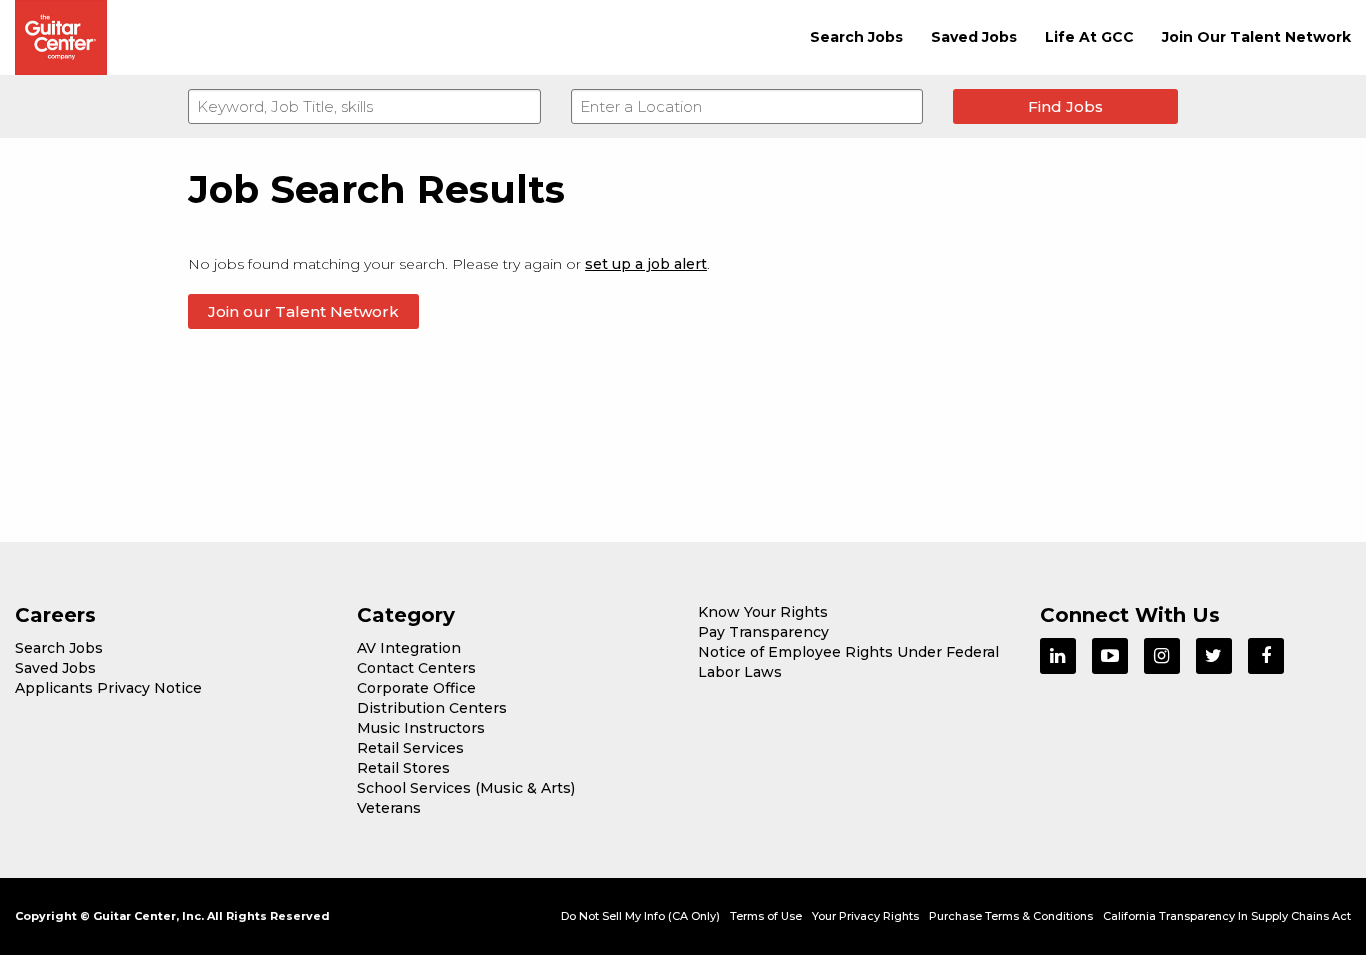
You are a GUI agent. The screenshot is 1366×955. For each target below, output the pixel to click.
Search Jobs (856, 37)
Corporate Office (416, 688)
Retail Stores (403, 768)
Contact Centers (416, 668)
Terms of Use (766, 916)
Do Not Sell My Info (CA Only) (640, 916)
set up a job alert (646, 264)
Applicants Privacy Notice (108, 688)
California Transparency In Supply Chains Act (1227, 916)
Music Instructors (421, 728)
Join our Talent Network (303, 311)
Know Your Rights (763, 612)
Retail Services (410, 748)
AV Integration (409, 648)
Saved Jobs (974, 37)
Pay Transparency (763, 632)
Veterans (389, 808)
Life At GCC (1089, 37)
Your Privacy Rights (865, 916)
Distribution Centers (432, 708)
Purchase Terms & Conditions (1011, 916)
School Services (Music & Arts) (466, 788)
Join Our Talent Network (1256, 37)
